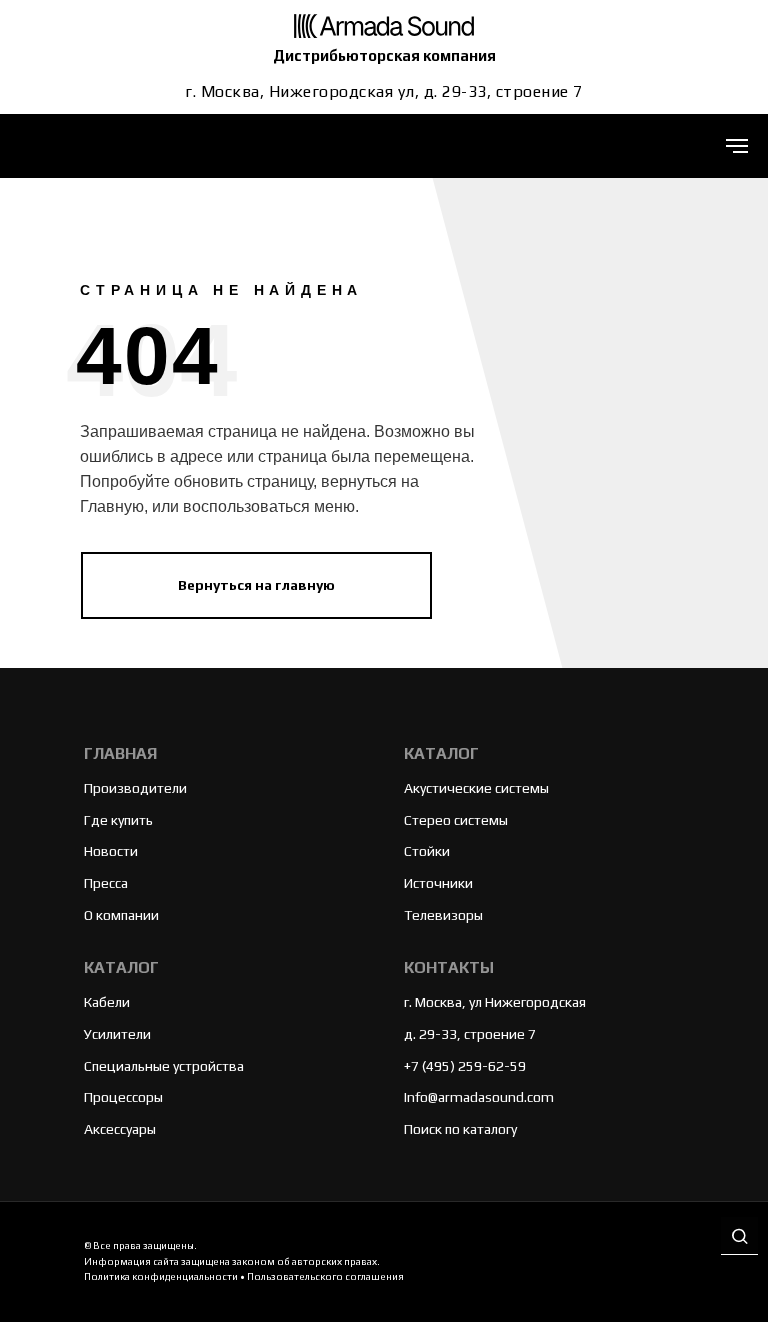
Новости (111, 851)
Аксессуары (120, 1129)
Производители (135, 788)
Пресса (106, 883)
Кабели (107, 1002)
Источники (438, 883)
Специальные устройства (164, 1066)
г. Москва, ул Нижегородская (495, 1002)
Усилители (117, 1034)
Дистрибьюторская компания (384, 55)
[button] (739, 1237)
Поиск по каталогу (460, 1129)
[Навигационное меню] (737, 146)
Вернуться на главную (256, 584)
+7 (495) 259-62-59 (465, 1066)
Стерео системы (456, 820)
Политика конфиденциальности (161, 1276)
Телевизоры (443, 915)
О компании (121, 915)
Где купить (118, 820)
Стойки (427, 851)
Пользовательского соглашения (325, 1276)
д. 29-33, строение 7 (470, 1034)
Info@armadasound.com (479, 1097)
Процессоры (123, 1097)
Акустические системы (476, 788)
